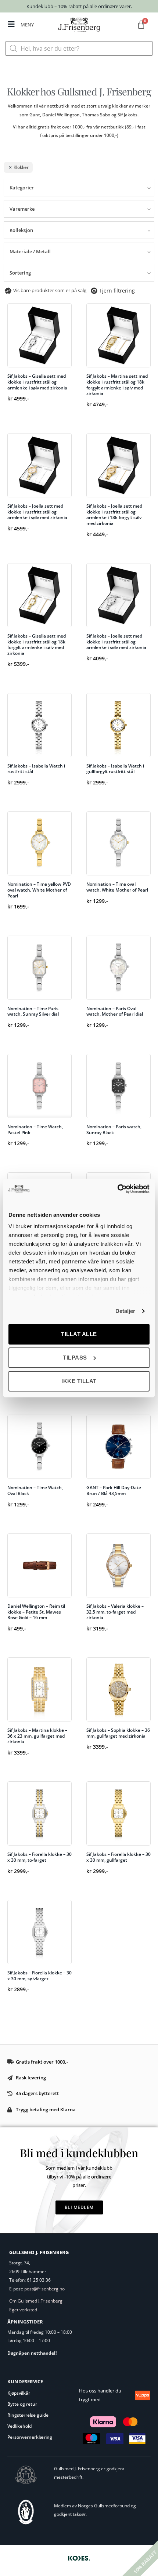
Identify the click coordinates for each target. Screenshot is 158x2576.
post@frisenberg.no (44, 2289)
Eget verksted (23, 2310)
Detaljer (125, 1311)
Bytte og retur (22, 2404)
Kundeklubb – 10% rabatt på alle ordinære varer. (79, 6)
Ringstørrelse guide (28, 2415)
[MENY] (11, 24)
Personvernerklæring (30, 2437)
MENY (27, 25)
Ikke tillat (79, 1381)
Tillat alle (79, 1334)
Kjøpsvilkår (19, 2393)
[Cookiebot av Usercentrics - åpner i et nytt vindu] (117, 1189)
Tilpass (75, 1358)
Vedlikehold (19, 2426)
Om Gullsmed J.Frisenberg (36, 2301)
